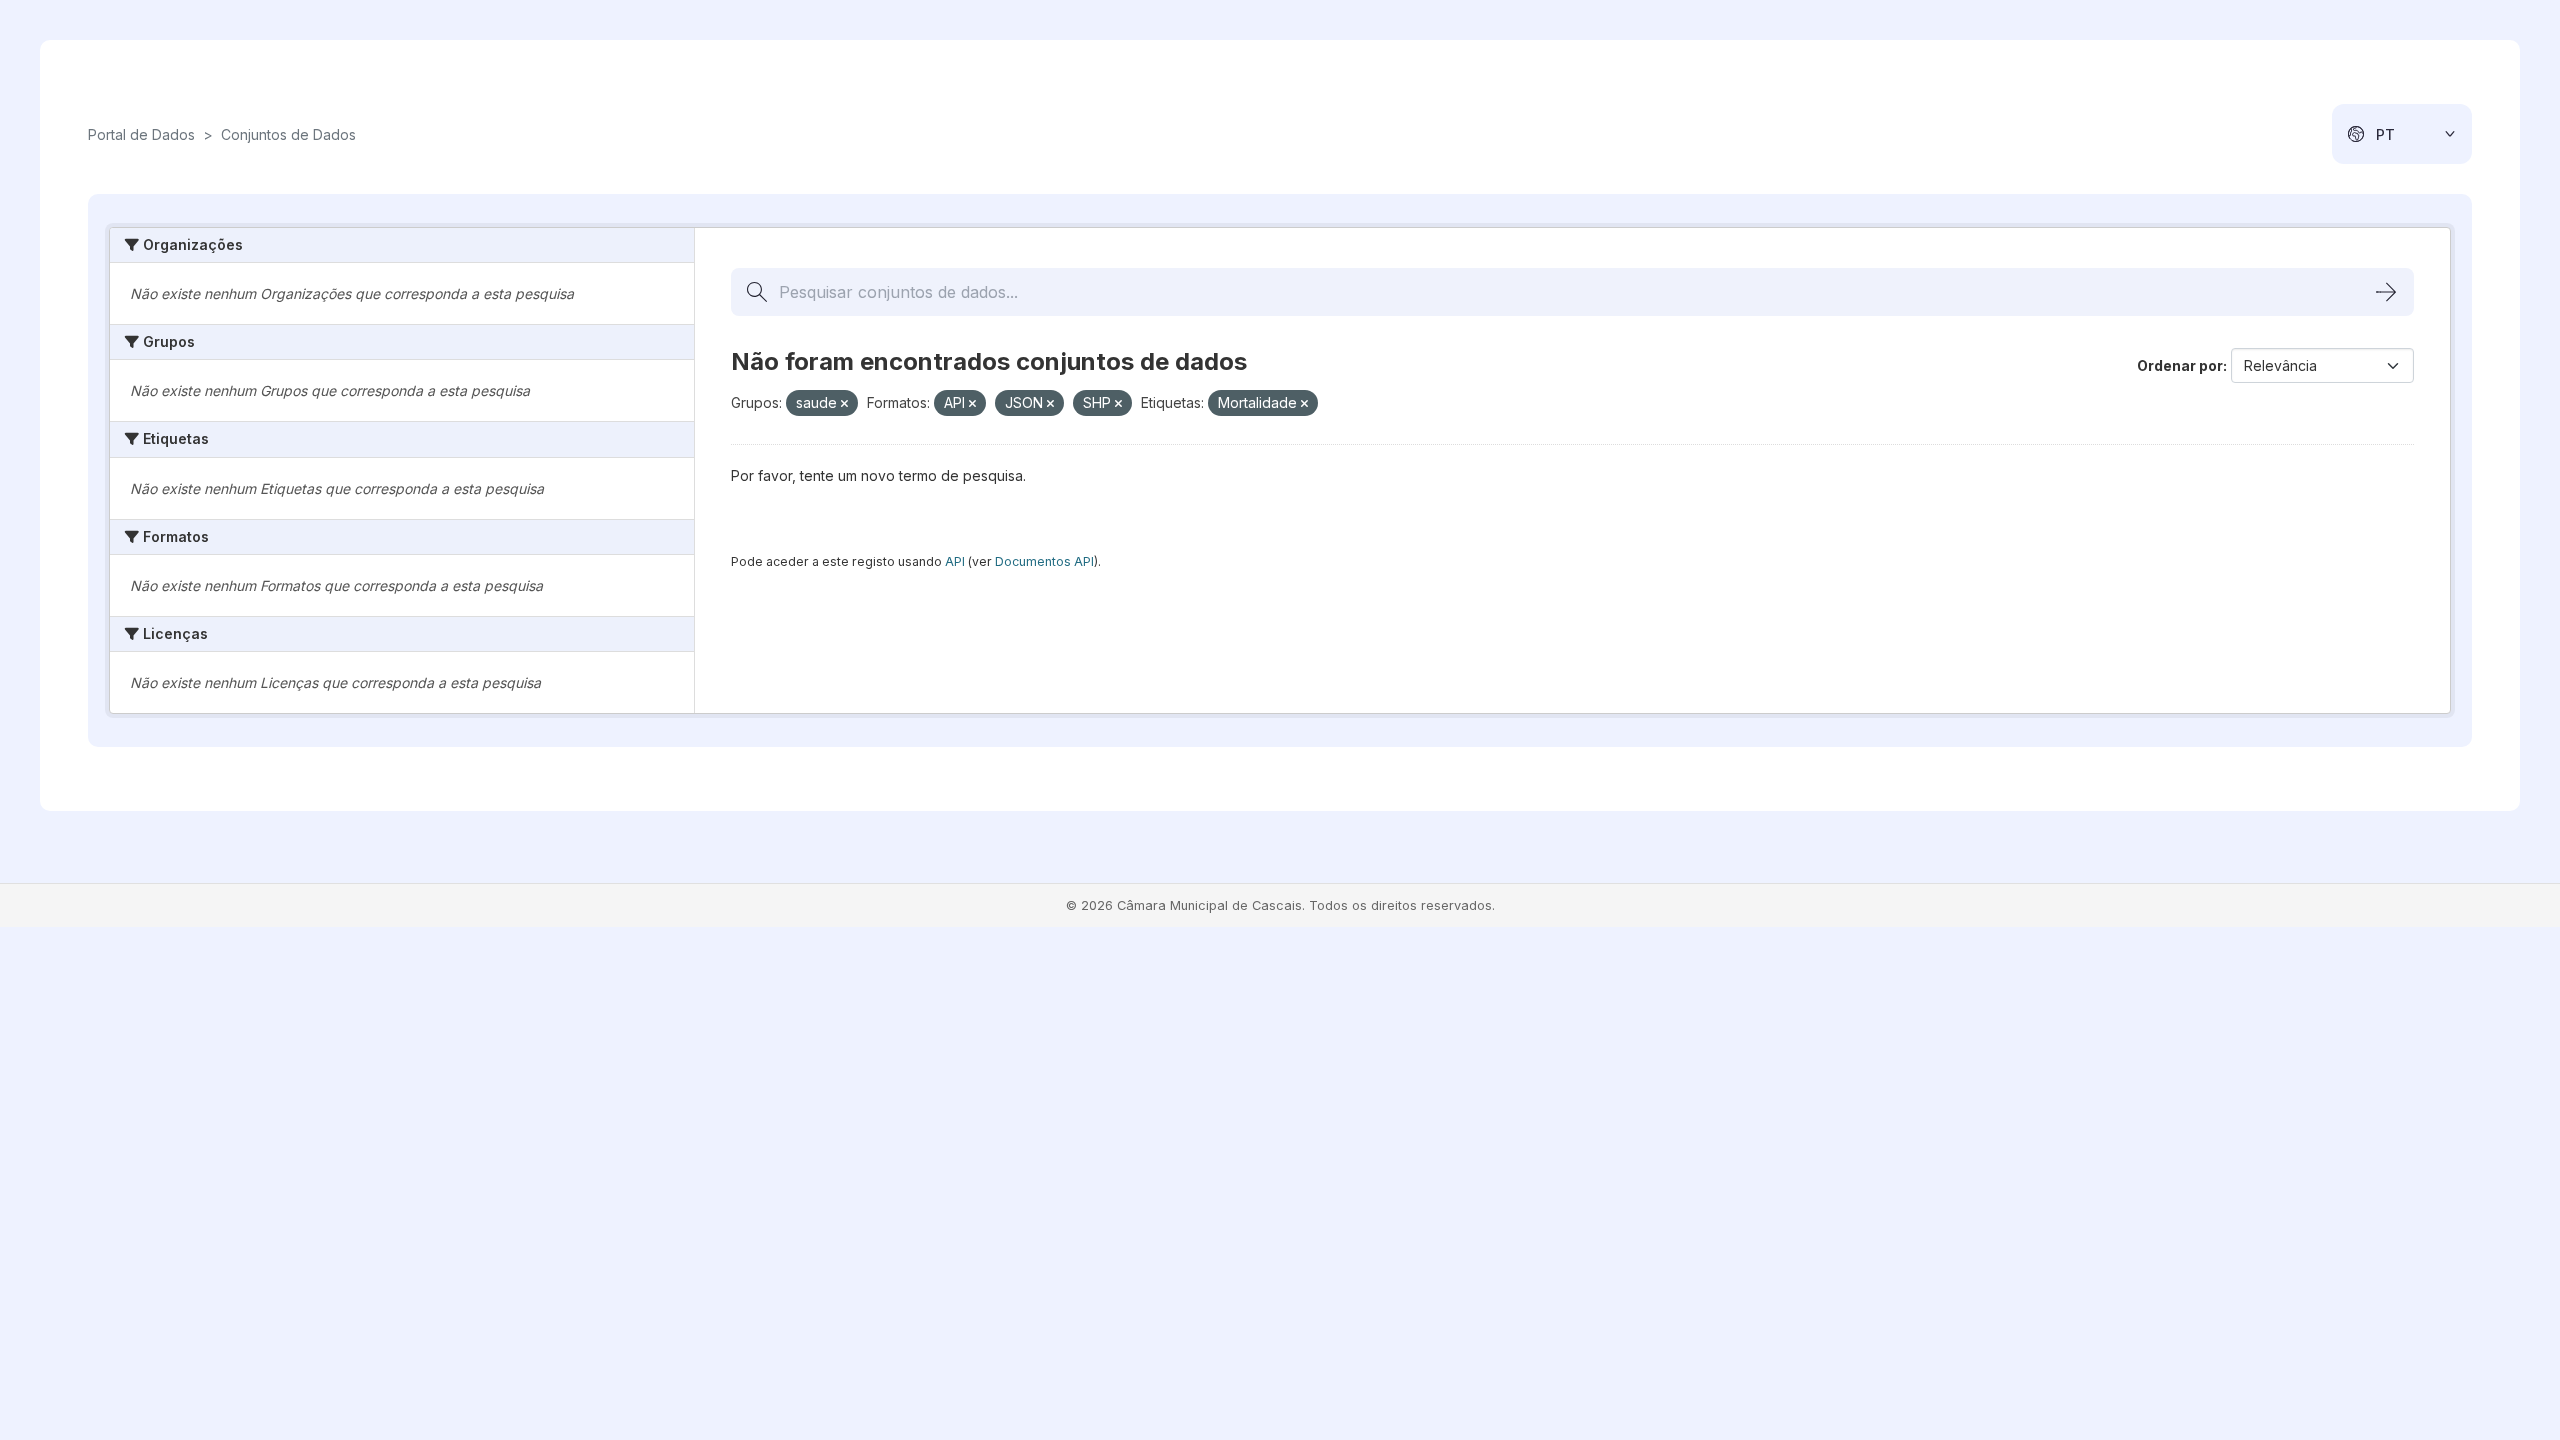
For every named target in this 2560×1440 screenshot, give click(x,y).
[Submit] (2386, 292)
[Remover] (844, 404)
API (955, 561)
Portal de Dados (141, 134)
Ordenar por (2180, 365)
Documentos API (1044, 561)
